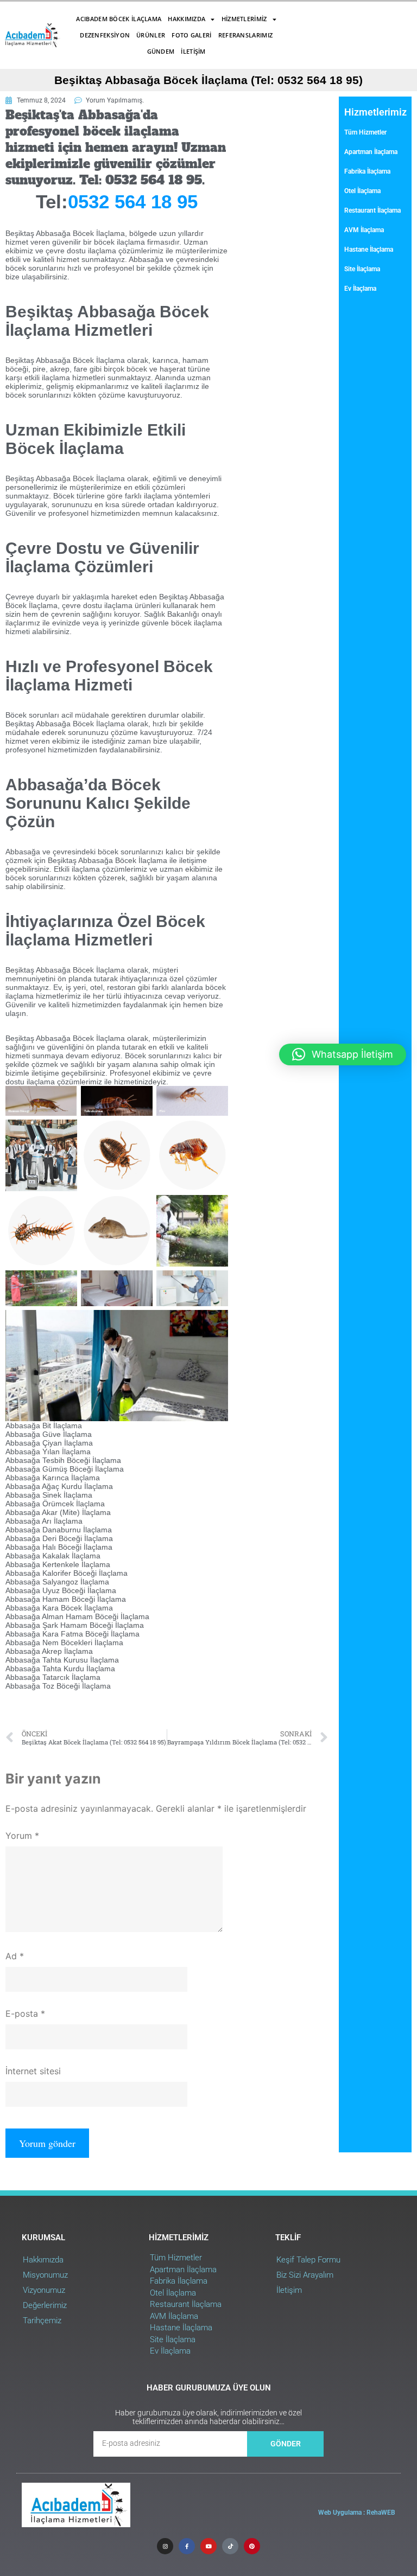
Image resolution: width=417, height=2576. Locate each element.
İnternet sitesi (33, 2071)
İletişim (193, 51)
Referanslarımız (246, 35)
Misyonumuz (45, 2275)
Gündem (161, 51)
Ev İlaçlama (360, 289)
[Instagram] (165, 2546)
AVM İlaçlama (364, 230)
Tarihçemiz (42, 2321)
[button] (343, 1054)
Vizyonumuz (44, 2290)
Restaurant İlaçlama (372, 210)
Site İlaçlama (362, 269)
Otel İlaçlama (362, 191)
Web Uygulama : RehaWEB (357, 2513)
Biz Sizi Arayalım (305, 2275)
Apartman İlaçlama (371, 152)
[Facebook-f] (187, 2546)
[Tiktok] (230, 2546)
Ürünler (151, 35)
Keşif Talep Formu (308, 2260)
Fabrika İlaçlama (367, 171)
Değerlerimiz (45, 2305)
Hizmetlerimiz (244, 19)
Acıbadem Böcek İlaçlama (119, 19)
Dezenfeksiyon (105, 35)
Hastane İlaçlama (369, 250)
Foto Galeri (191, 35)
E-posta (25, 2014)
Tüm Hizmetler (365, 132)
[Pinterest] (252, 2546)
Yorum (22, 1836)
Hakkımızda (187, 19)
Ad (15, 1956)
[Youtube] (208, 2546)
